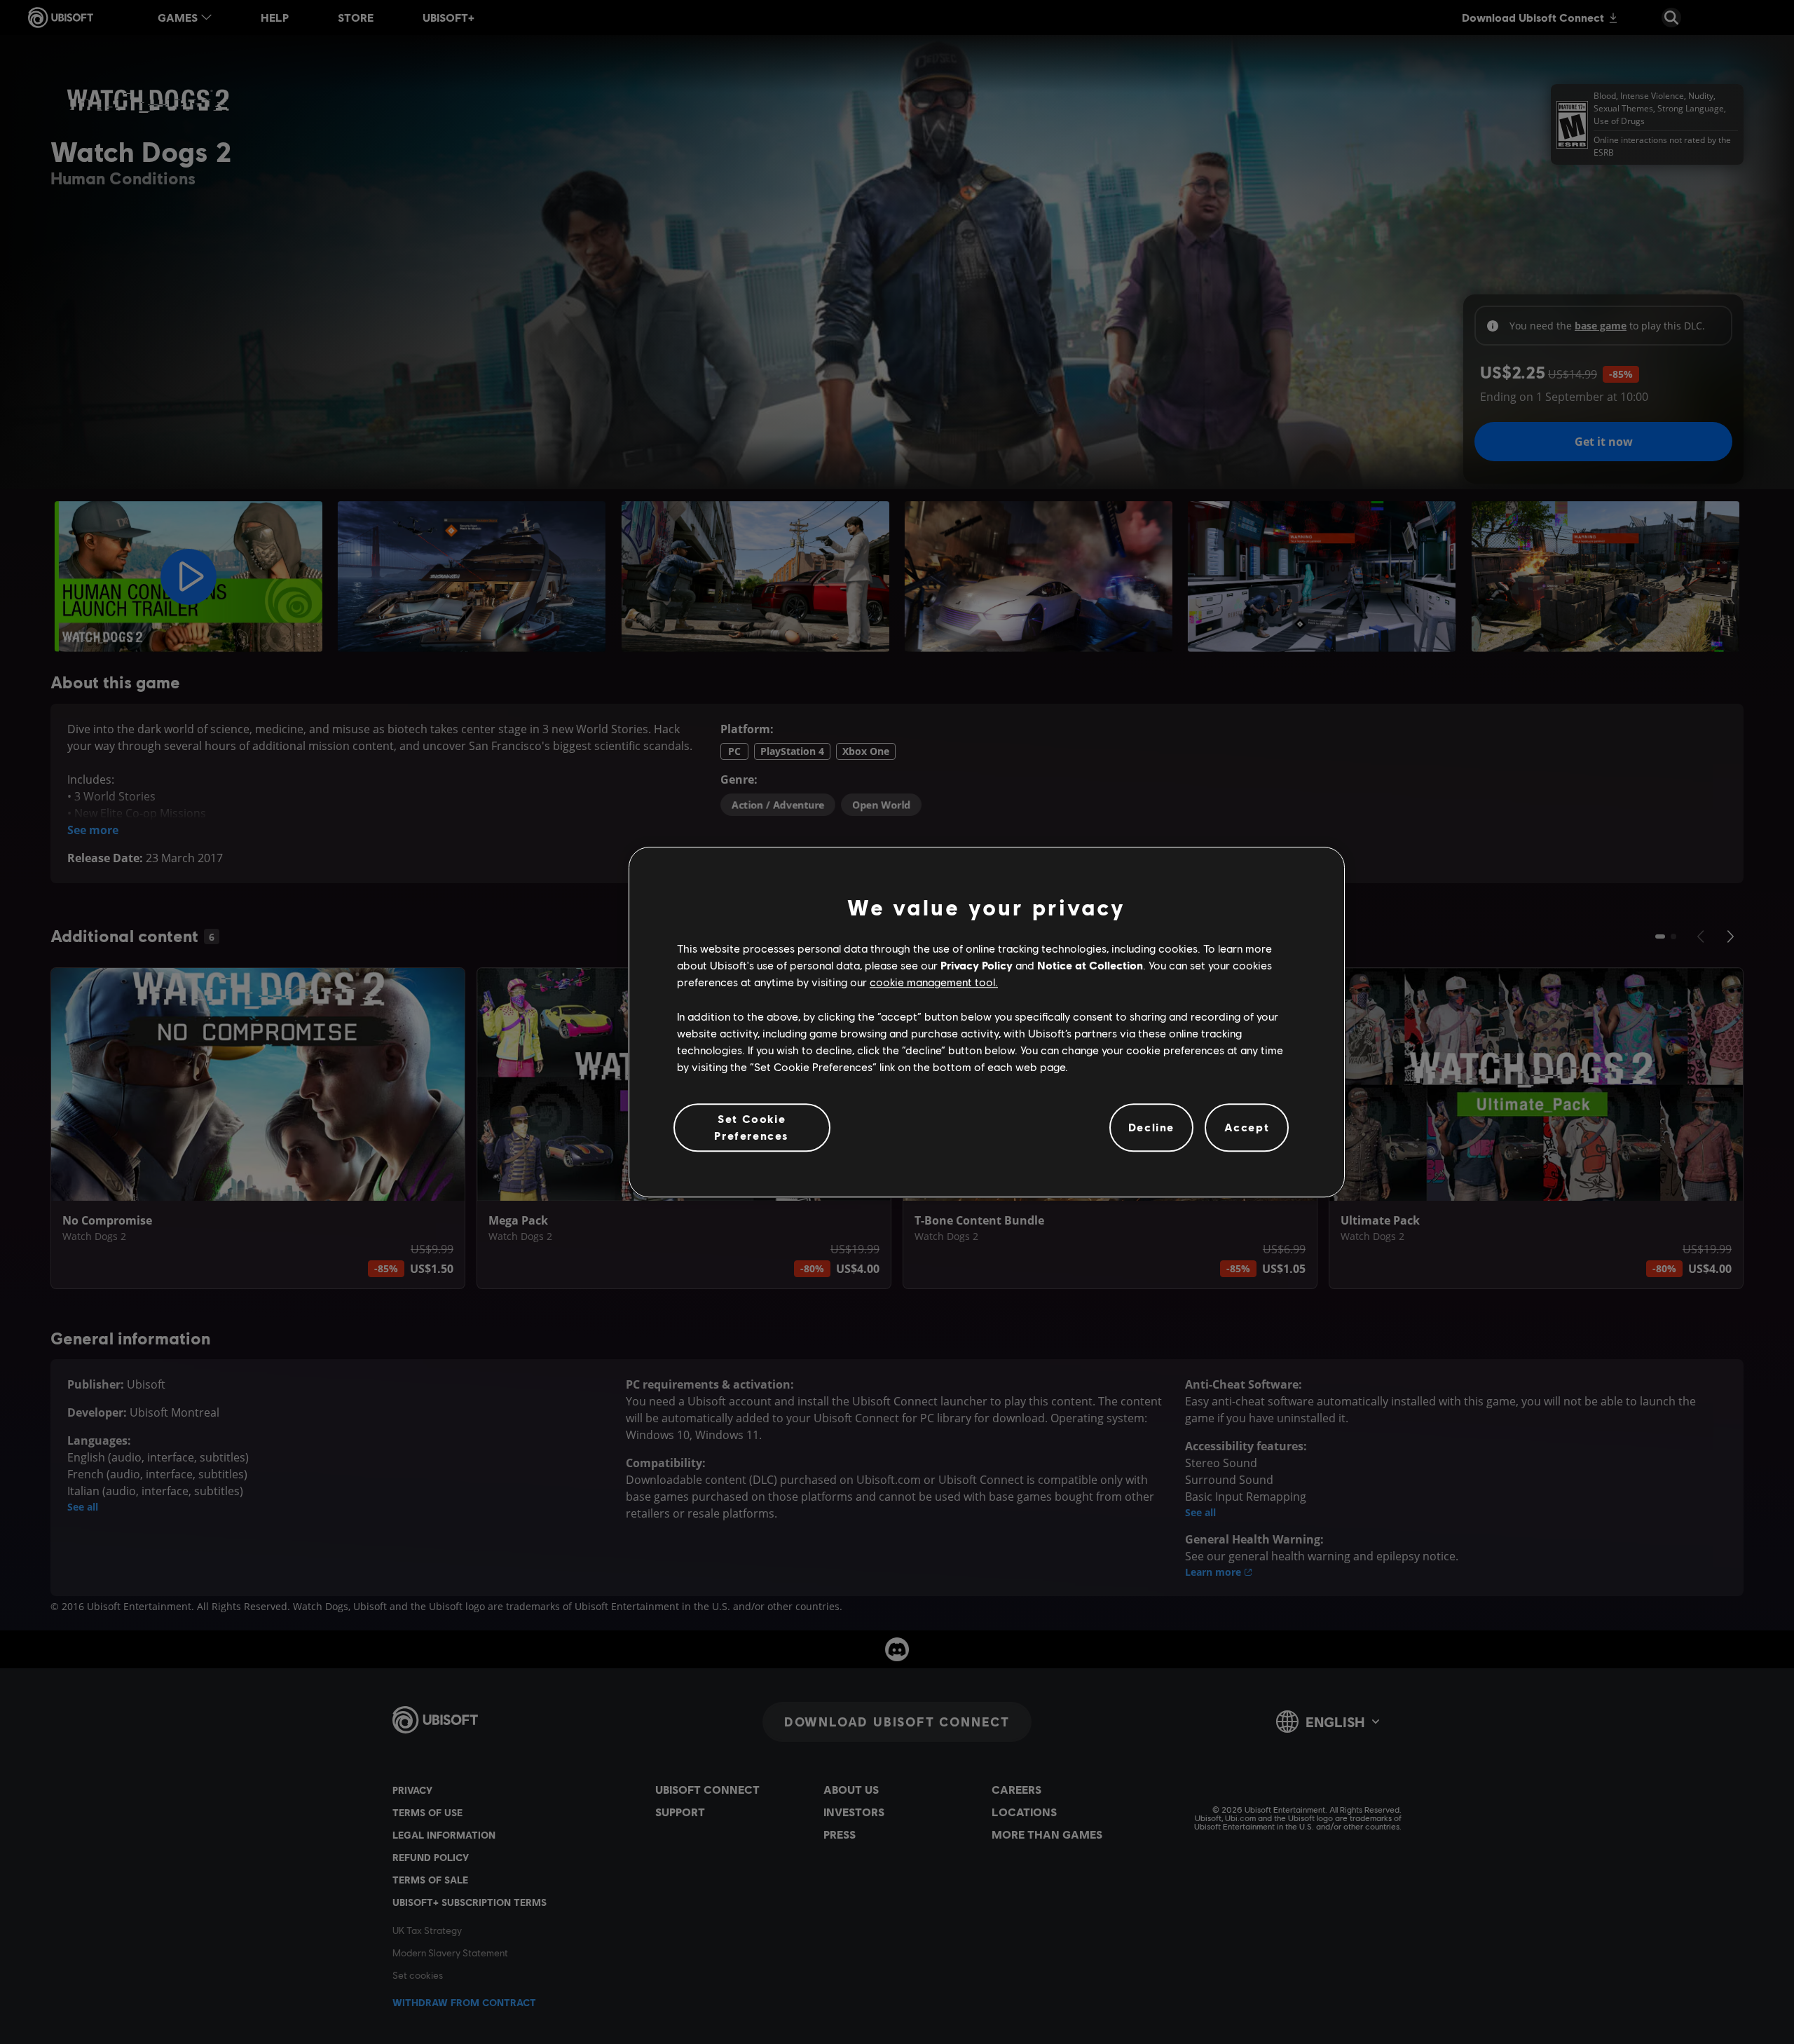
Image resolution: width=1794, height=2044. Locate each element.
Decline (1151, 1127)
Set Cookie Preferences (752, 1127)
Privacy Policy (977, 965)
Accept (1247, 1127)
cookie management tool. (934, 982)
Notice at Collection (1090, 965)
